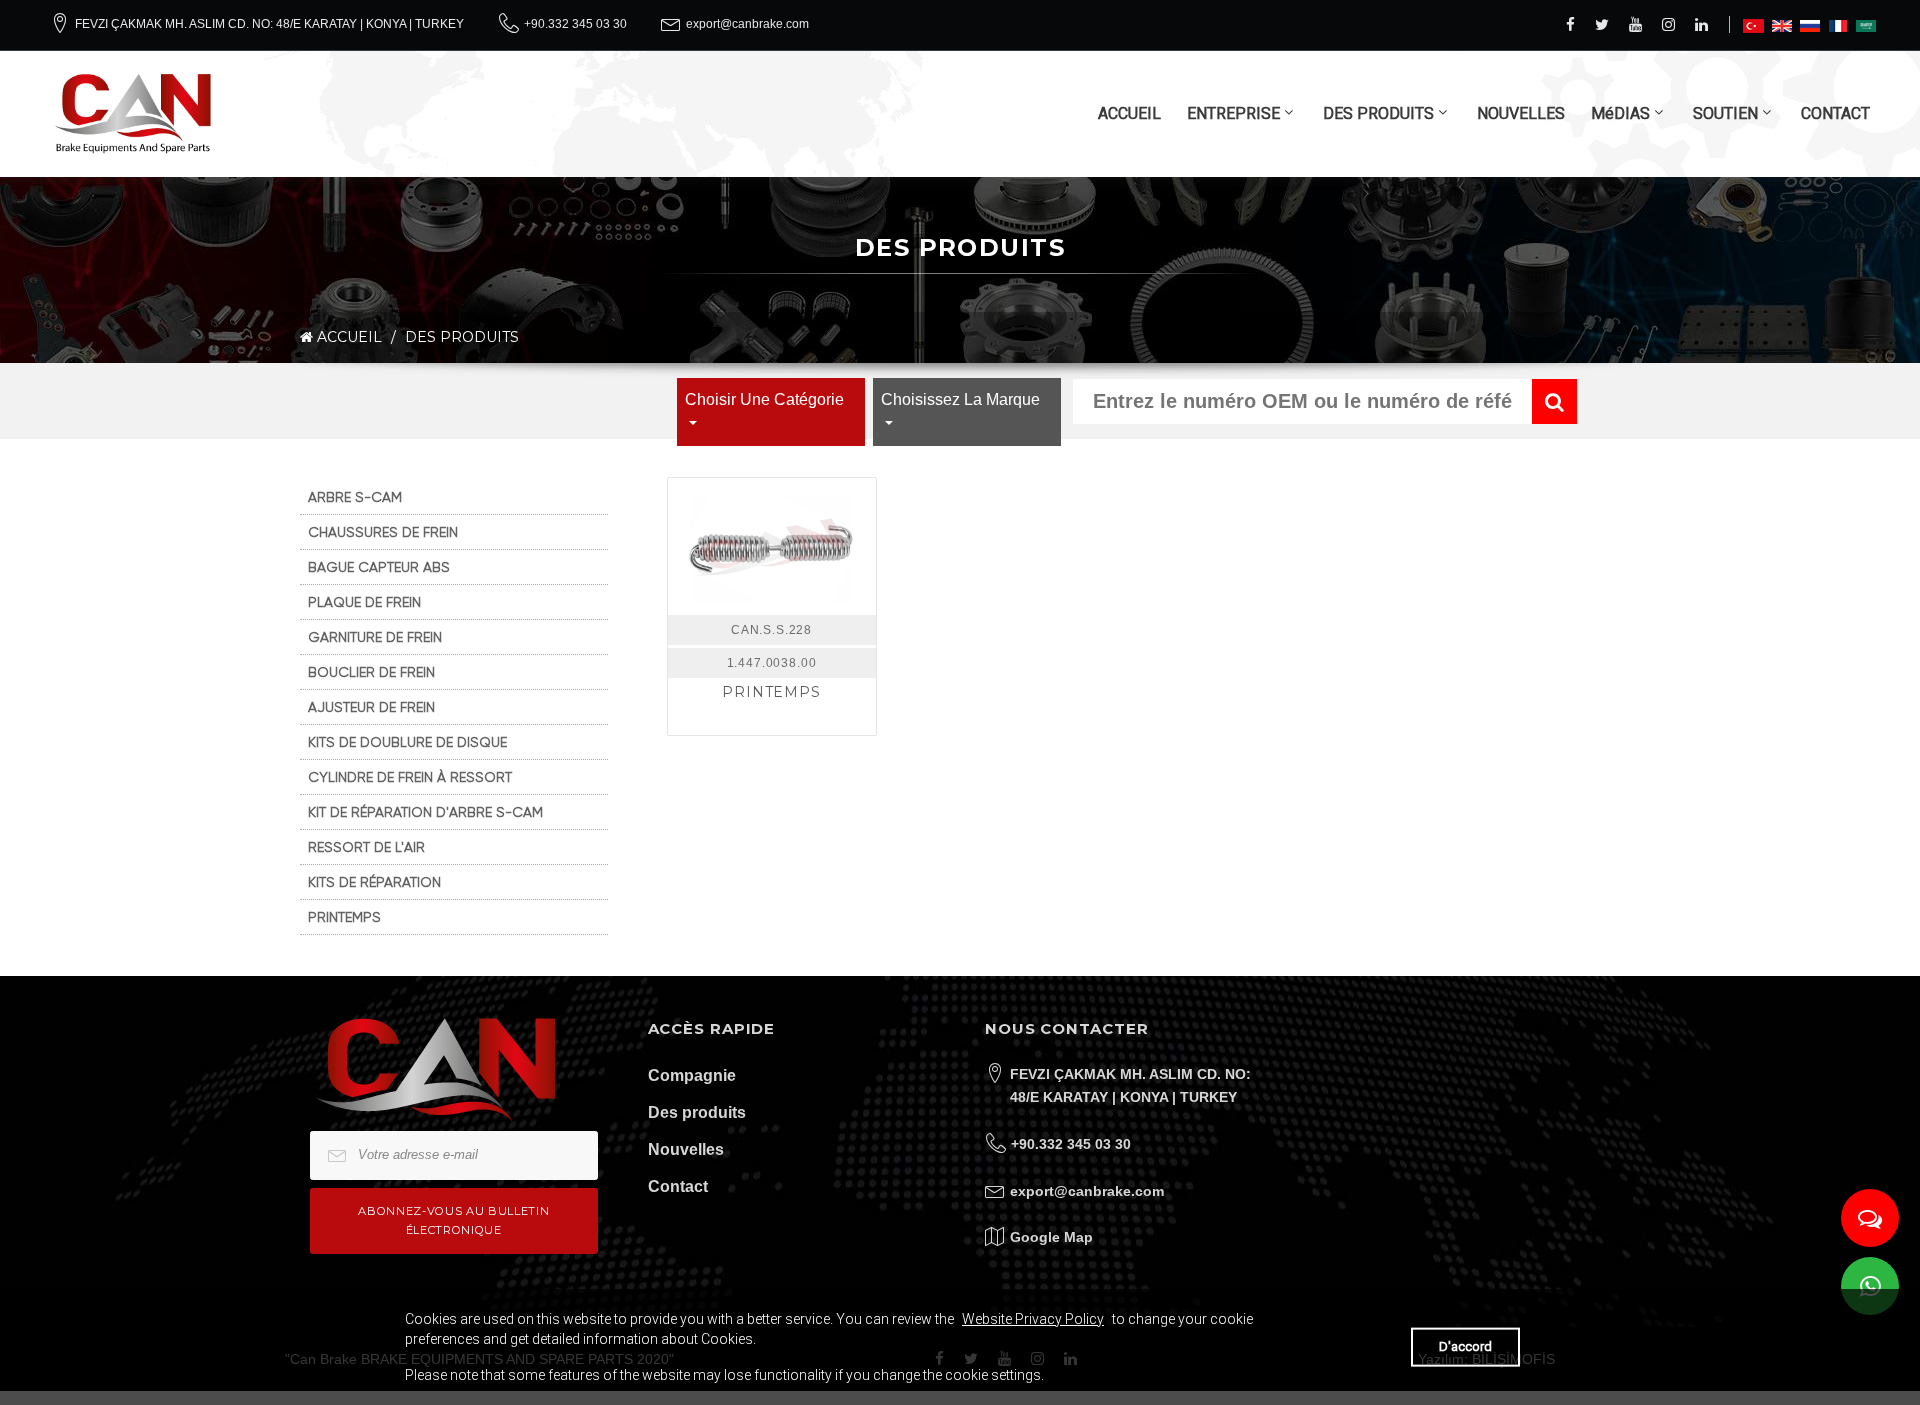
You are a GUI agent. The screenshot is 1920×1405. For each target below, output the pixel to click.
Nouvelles (686, 1149)
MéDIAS (1620, 113)
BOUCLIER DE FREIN (371, 672)
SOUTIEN (1725, 113)
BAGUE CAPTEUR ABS (379, 567)
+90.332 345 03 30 (575, 24)
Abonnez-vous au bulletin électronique (453, 1220)
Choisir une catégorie (764, 399)
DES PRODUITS (1378, 113)
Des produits (697, 1112)
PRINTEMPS (344, 917)
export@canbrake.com (747, 24)
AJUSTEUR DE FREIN (371, 707)
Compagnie (692, 1075)
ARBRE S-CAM (355, 497)
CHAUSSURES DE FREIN (383, 532)
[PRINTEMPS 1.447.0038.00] (772, 546)
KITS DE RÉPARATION (374, 882)
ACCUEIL (1129, 113)
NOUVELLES (1521, 113)
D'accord (1465, 1346)
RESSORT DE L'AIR (366, 847)
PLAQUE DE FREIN (364, 602)
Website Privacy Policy (1033, 1319)
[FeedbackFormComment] (1870, 1218)
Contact (678, 1186)
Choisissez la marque (960, 399)
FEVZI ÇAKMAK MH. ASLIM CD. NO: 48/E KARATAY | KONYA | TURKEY (269, 24)
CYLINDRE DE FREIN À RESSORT (410, 777)
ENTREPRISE (1233, 113)
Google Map (1051, 1237)
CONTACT (1835, 113)
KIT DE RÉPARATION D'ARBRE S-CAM (425, 812)
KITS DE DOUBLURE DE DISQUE (407, 742)
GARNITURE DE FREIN (375, 637)
